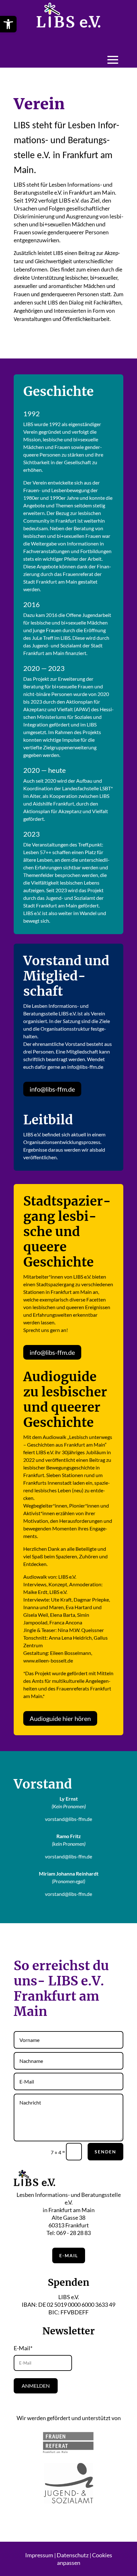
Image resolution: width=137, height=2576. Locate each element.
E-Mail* (23, 2348)
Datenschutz (73, 2555)
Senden (105, 2152)
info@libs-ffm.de (52, 1089)
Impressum (39, 2555)
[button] (8, 24)
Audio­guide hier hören (60, 1718)
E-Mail (69, 2255)
